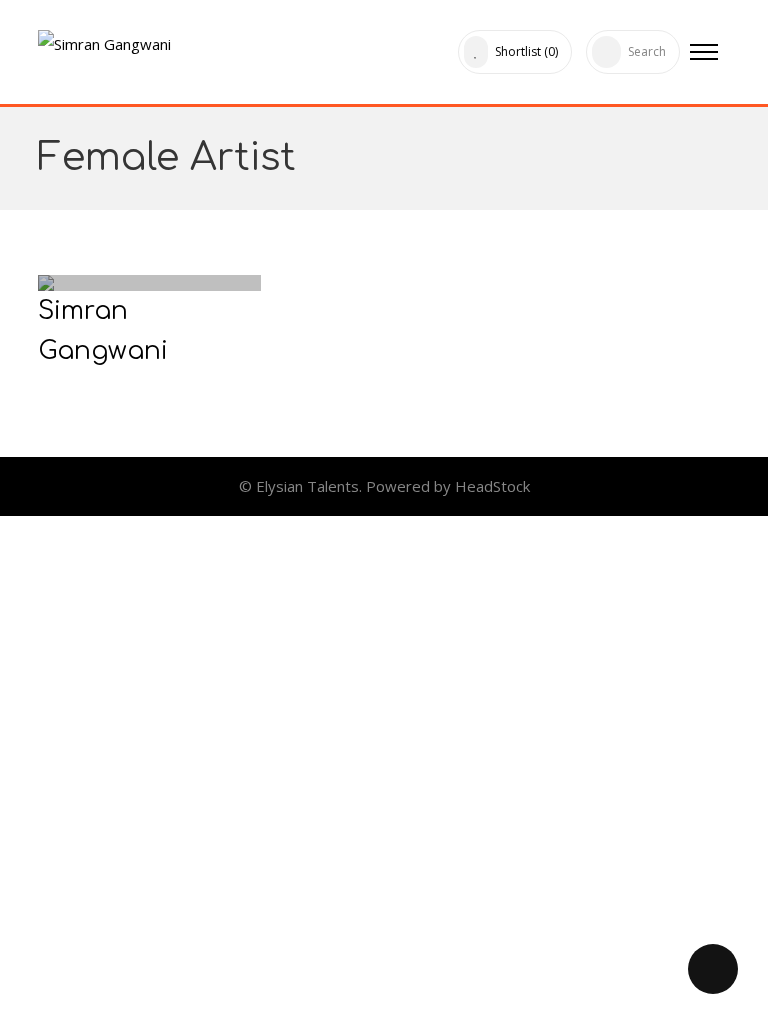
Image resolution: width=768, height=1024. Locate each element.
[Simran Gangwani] (104, 39)
